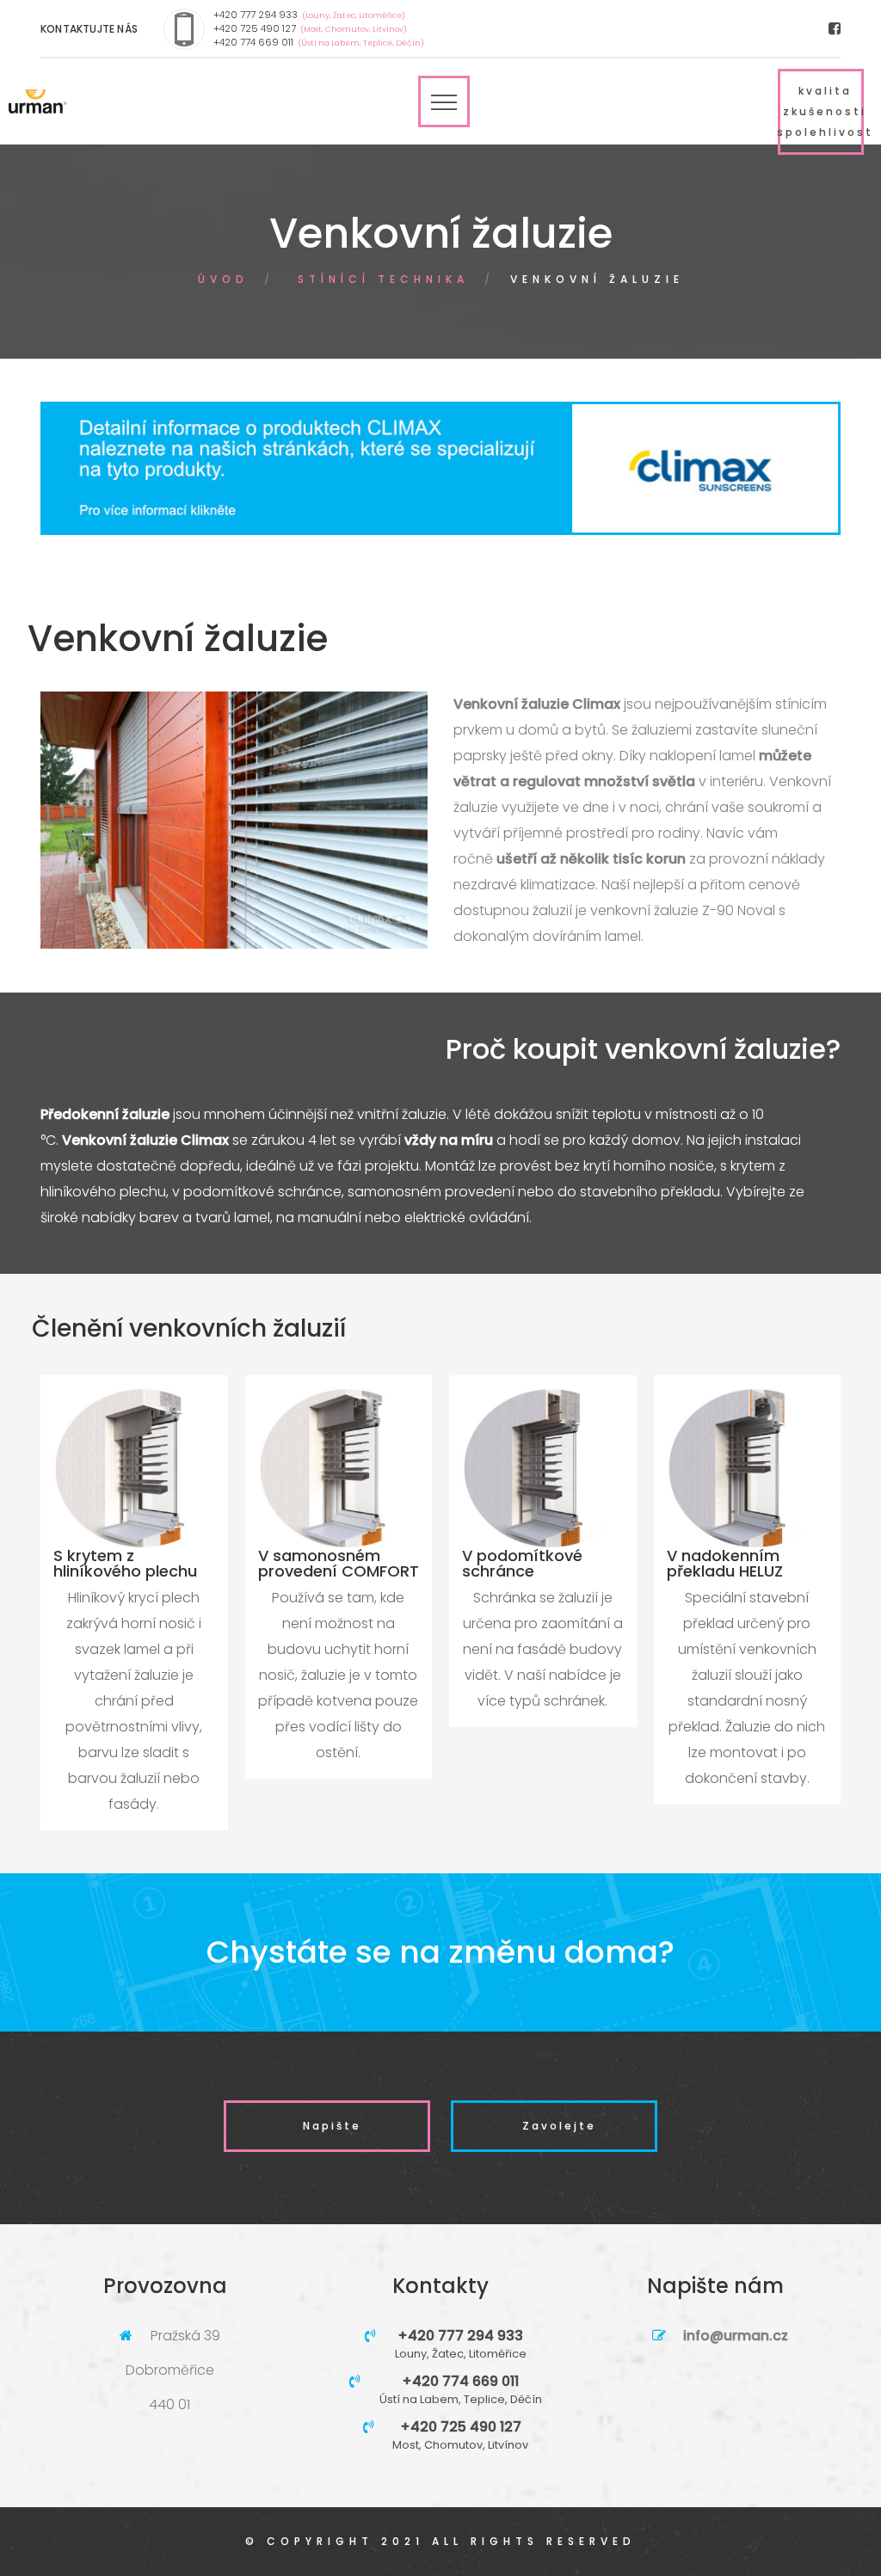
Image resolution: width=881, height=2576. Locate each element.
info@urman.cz (736, 2336)
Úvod (223, 279)
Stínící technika (383, 279)
